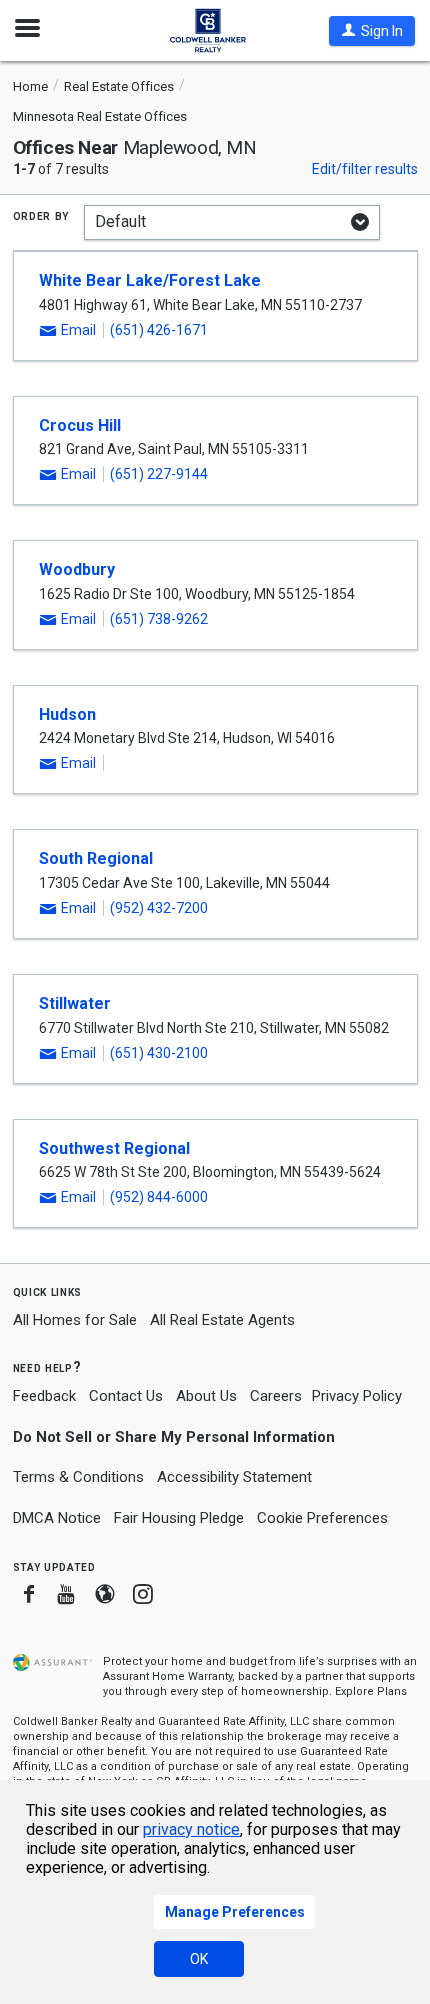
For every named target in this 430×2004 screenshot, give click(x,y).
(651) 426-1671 (159, 330)
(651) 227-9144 (159, 474)
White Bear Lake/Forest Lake (150, 280)
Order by (41, 215)
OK (199, 1959)
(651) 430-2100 (159, 1053)
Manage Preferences (235, 1912)
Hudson (67, 714)
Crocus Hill (80, 425)
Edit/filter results (365, 169)
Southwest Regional (114, 1148)
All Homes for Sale (75, 1320)
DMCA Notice (57, 1518)
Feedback (44, 1396)
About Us (206, 1396)
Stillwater (75, 1003)
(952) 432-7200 (159, 908)
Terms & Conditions (78, 1477)
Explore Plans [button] (371, 1691)
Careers (276, 1396)
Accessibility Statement (234, 1477)
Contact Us (126, 1396)
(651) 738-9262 (159, 619)
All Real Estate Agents (222, 1320)
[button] (372, 31)
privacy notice (191, 1829)
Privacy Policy (357, 1396)
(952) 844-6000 (159, 1197)
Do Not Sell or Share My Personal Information (174, 1437)
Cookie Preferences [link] (322, 1518)
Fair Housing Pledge (179, 1518)
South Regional (96, 858)
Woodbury (77, 569)
